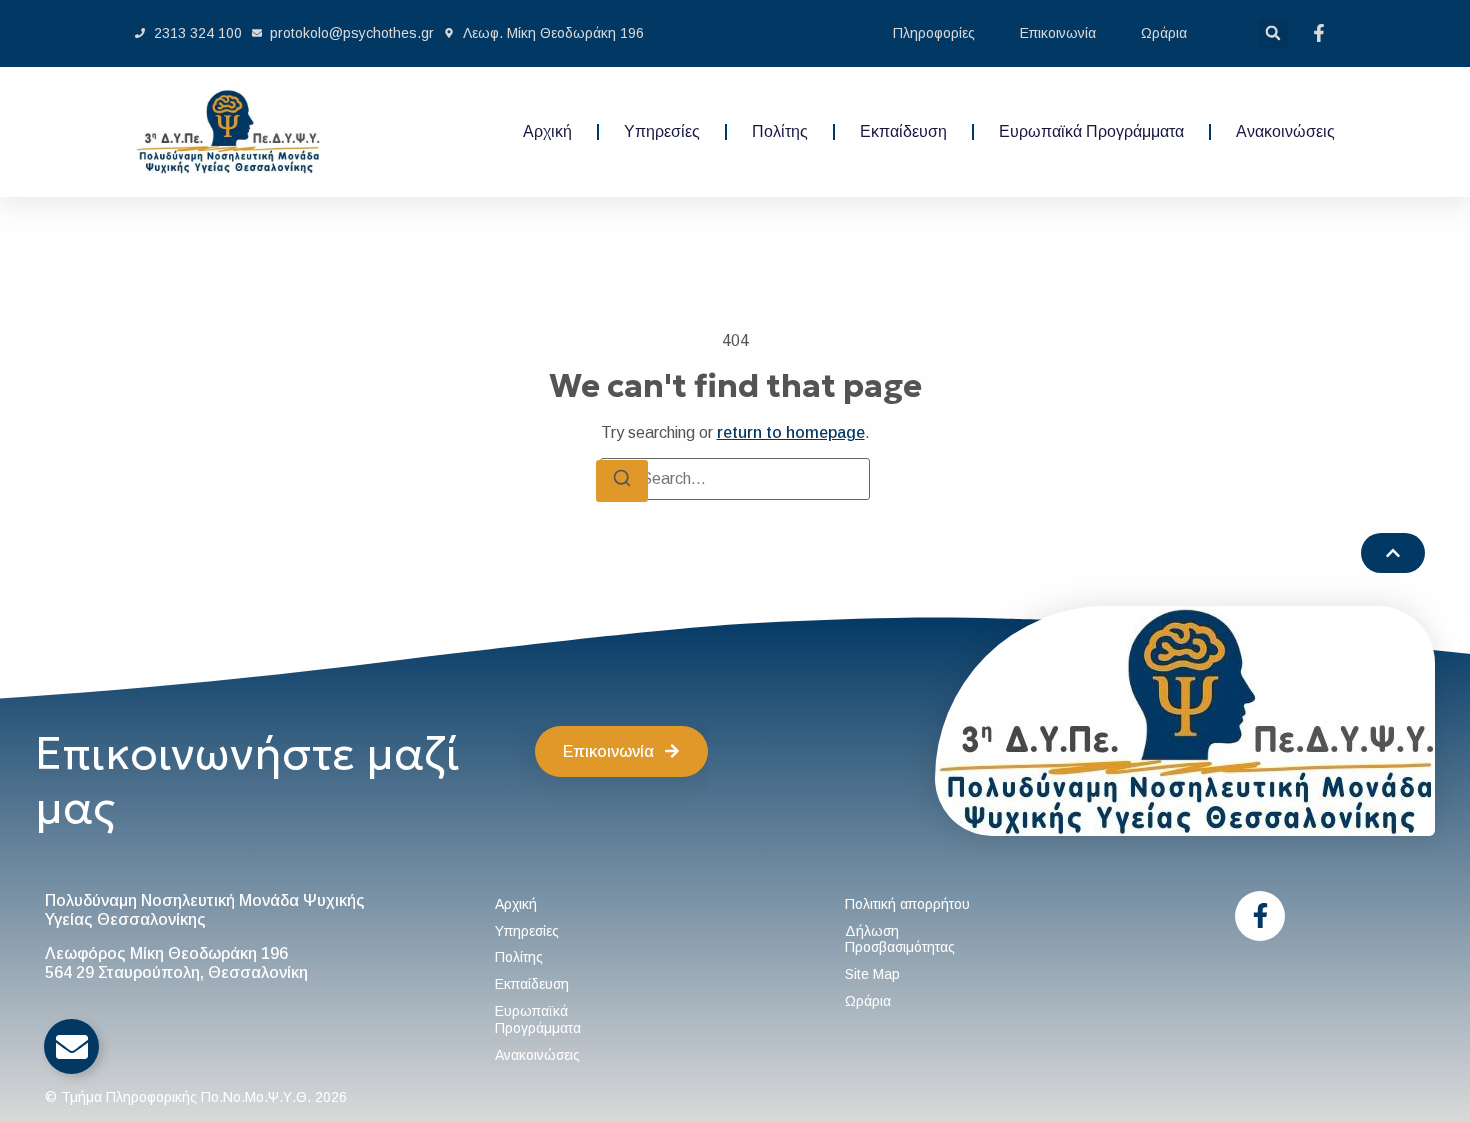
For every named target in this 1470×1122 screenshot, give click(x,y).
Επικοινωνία (1058, 33)
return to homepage (791, 432)
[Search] (622, 481)
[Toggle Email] (71, 1046)
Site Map (872, 974)
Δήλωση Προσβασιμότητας (900, 939)
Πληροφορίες (934, 33)
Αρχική (547, 131)
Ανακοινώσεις (1285, 131)
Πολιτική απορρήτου (907, 904)
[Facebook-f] (1260, 916)
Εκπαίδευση (903, 131)
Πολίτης (780, 131)
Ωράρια (1164, 33)
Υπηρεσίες (662, 131)
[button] (1273, 33)
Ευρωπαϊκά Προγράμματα (1091, 131)
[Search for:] (735, 479)
